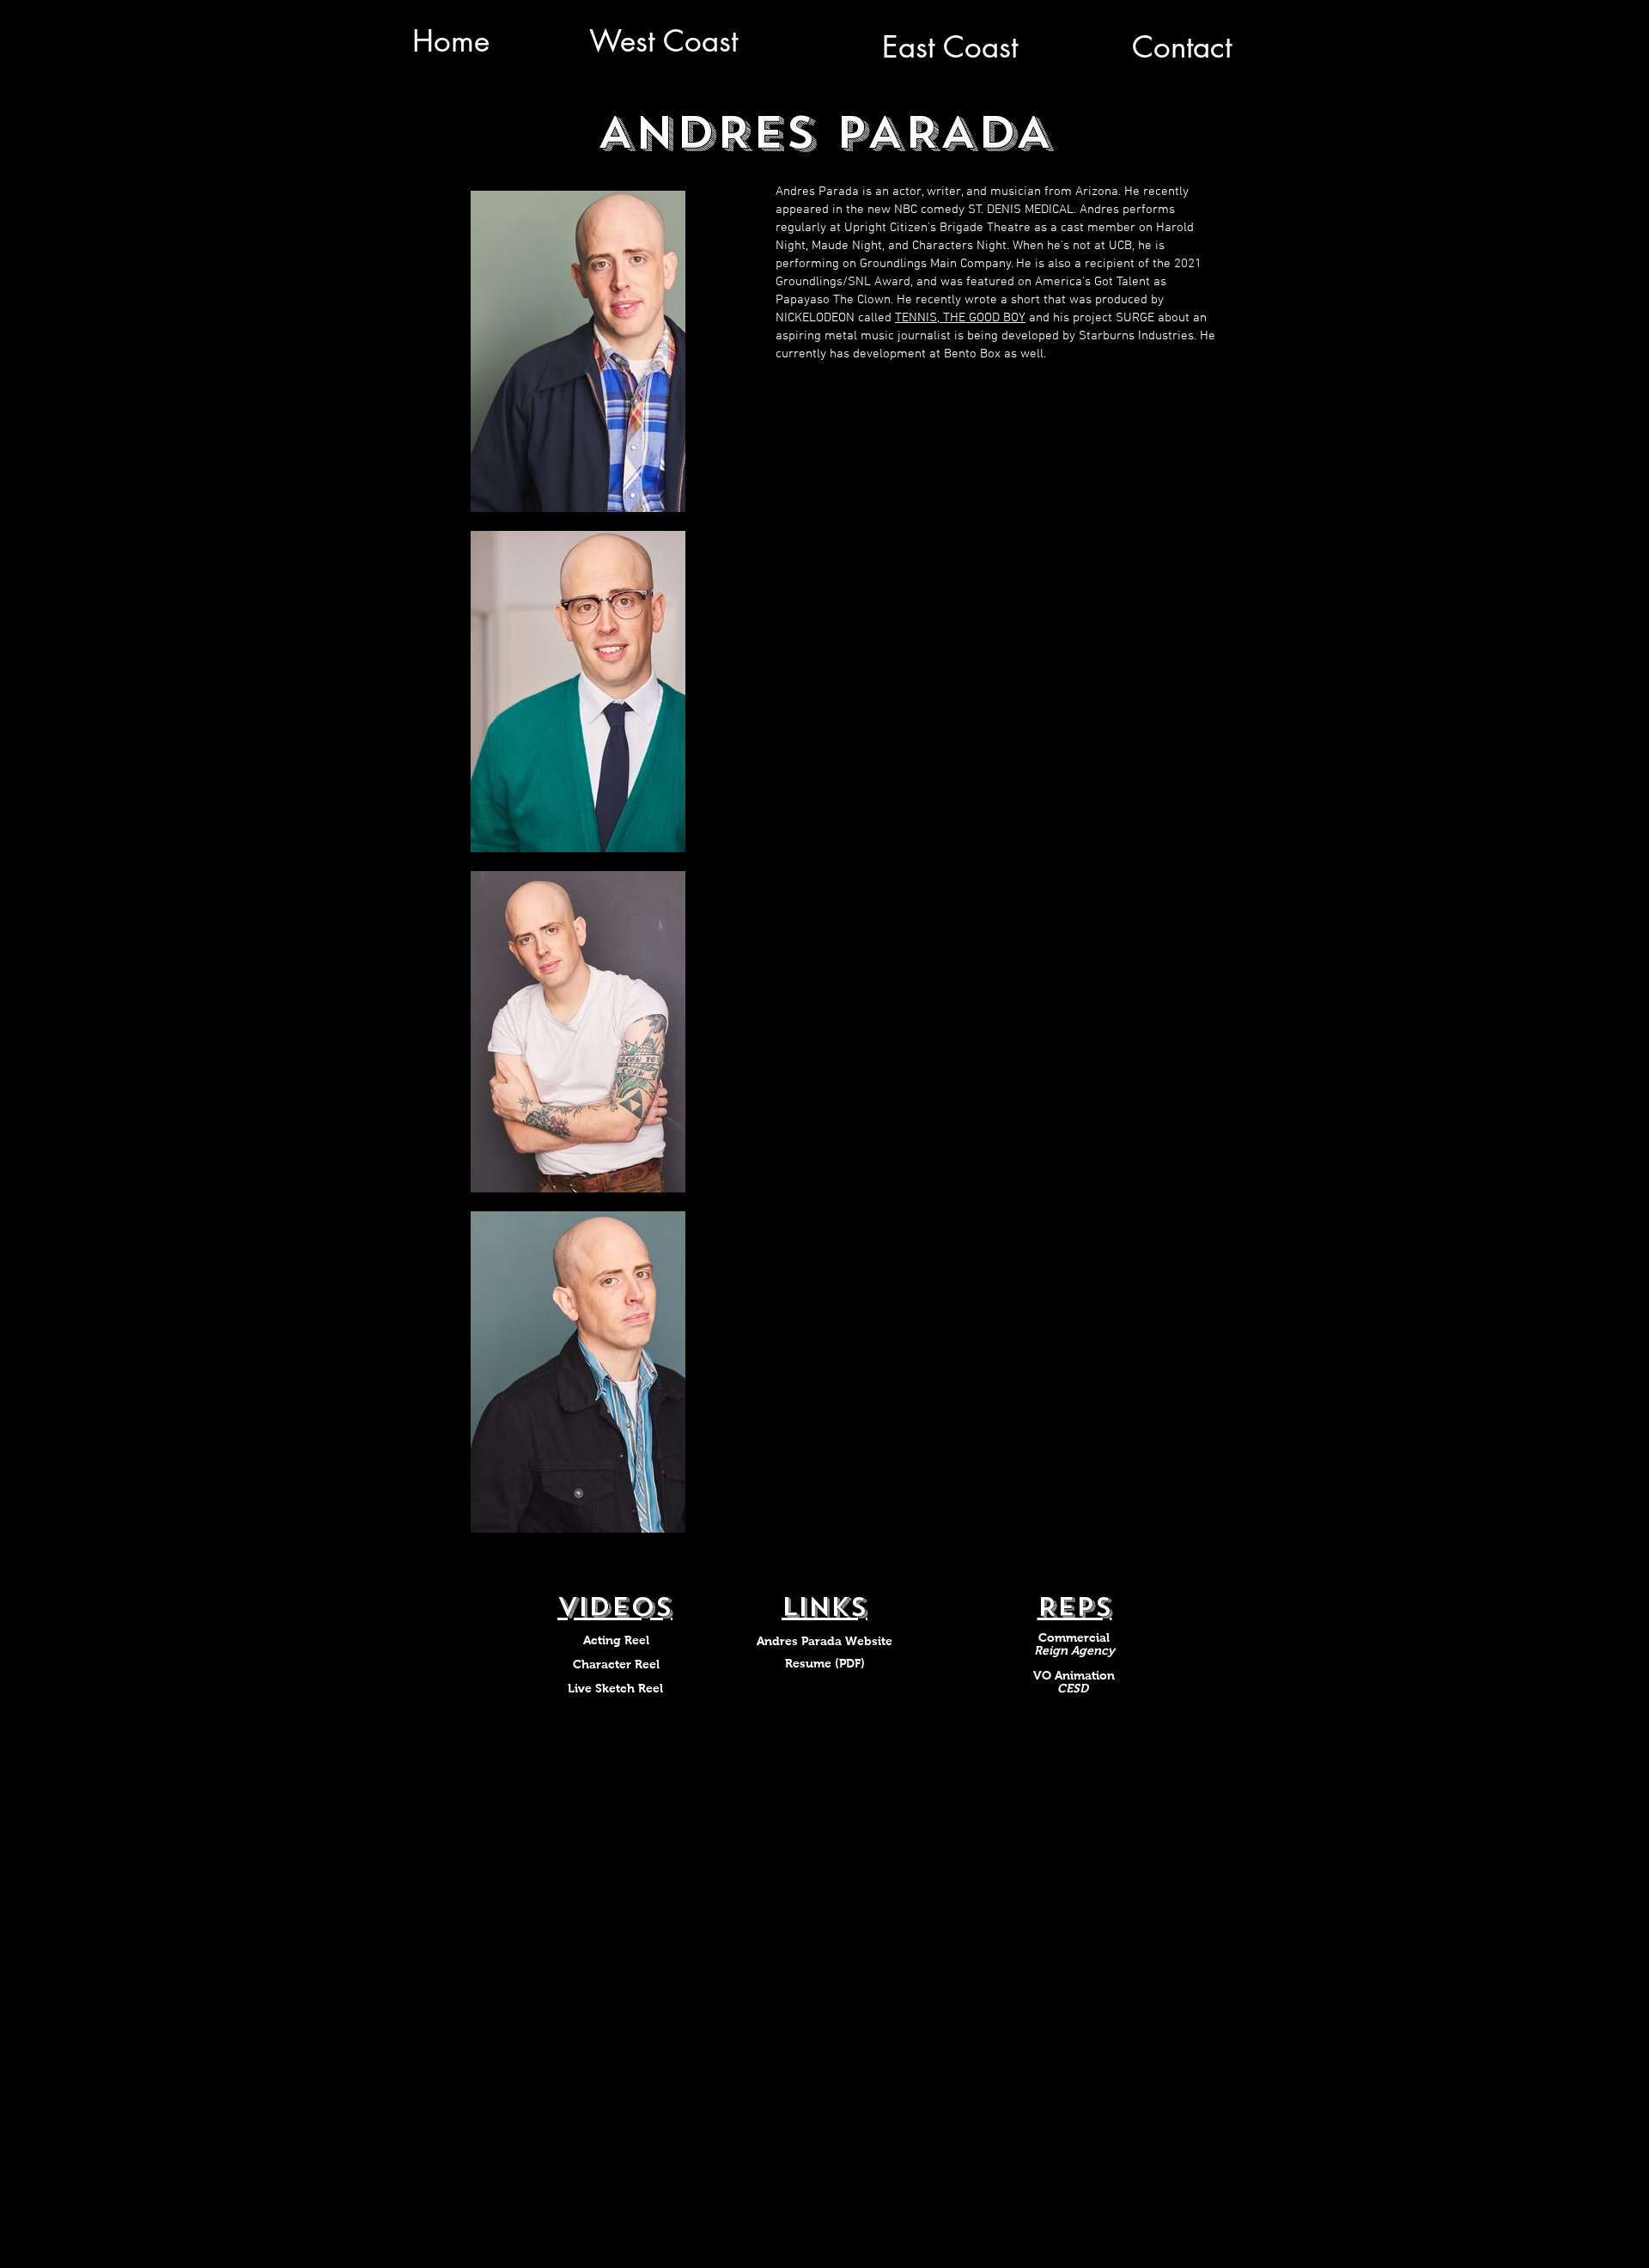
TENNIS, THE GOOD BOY (960, 318)
